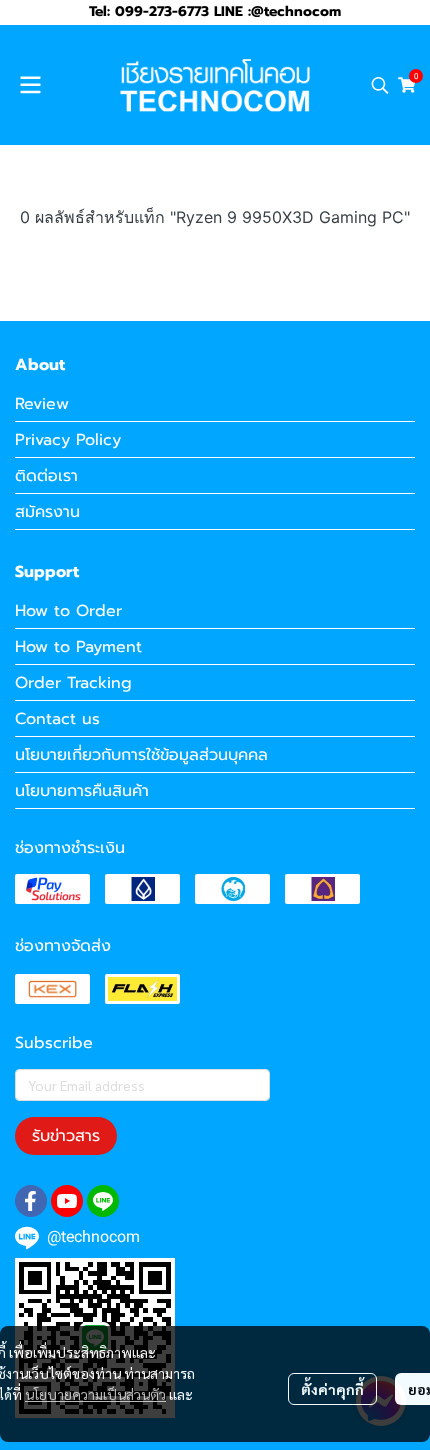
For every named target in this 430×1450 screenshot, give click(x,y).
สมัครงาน (47, 512)
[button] (380, 85)
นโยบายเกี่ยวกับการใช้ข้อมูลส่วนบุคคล (141, 755)
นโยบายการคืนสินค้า (82, 791)
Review (42, 404)
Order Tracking (73, 683)
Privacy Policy (68, 440)
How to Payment (78, 647)
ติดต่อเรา (46, 476)
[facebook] (31, 1201)
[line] (103, 1201)
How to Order (68, 611)
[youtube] (67, 1201)
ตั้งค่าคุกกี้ (332, 1389)
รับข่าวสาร (66, 1136)
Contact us (57, 719)
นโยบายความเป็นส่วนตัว (95, 1394)
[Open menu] (30, 85)
